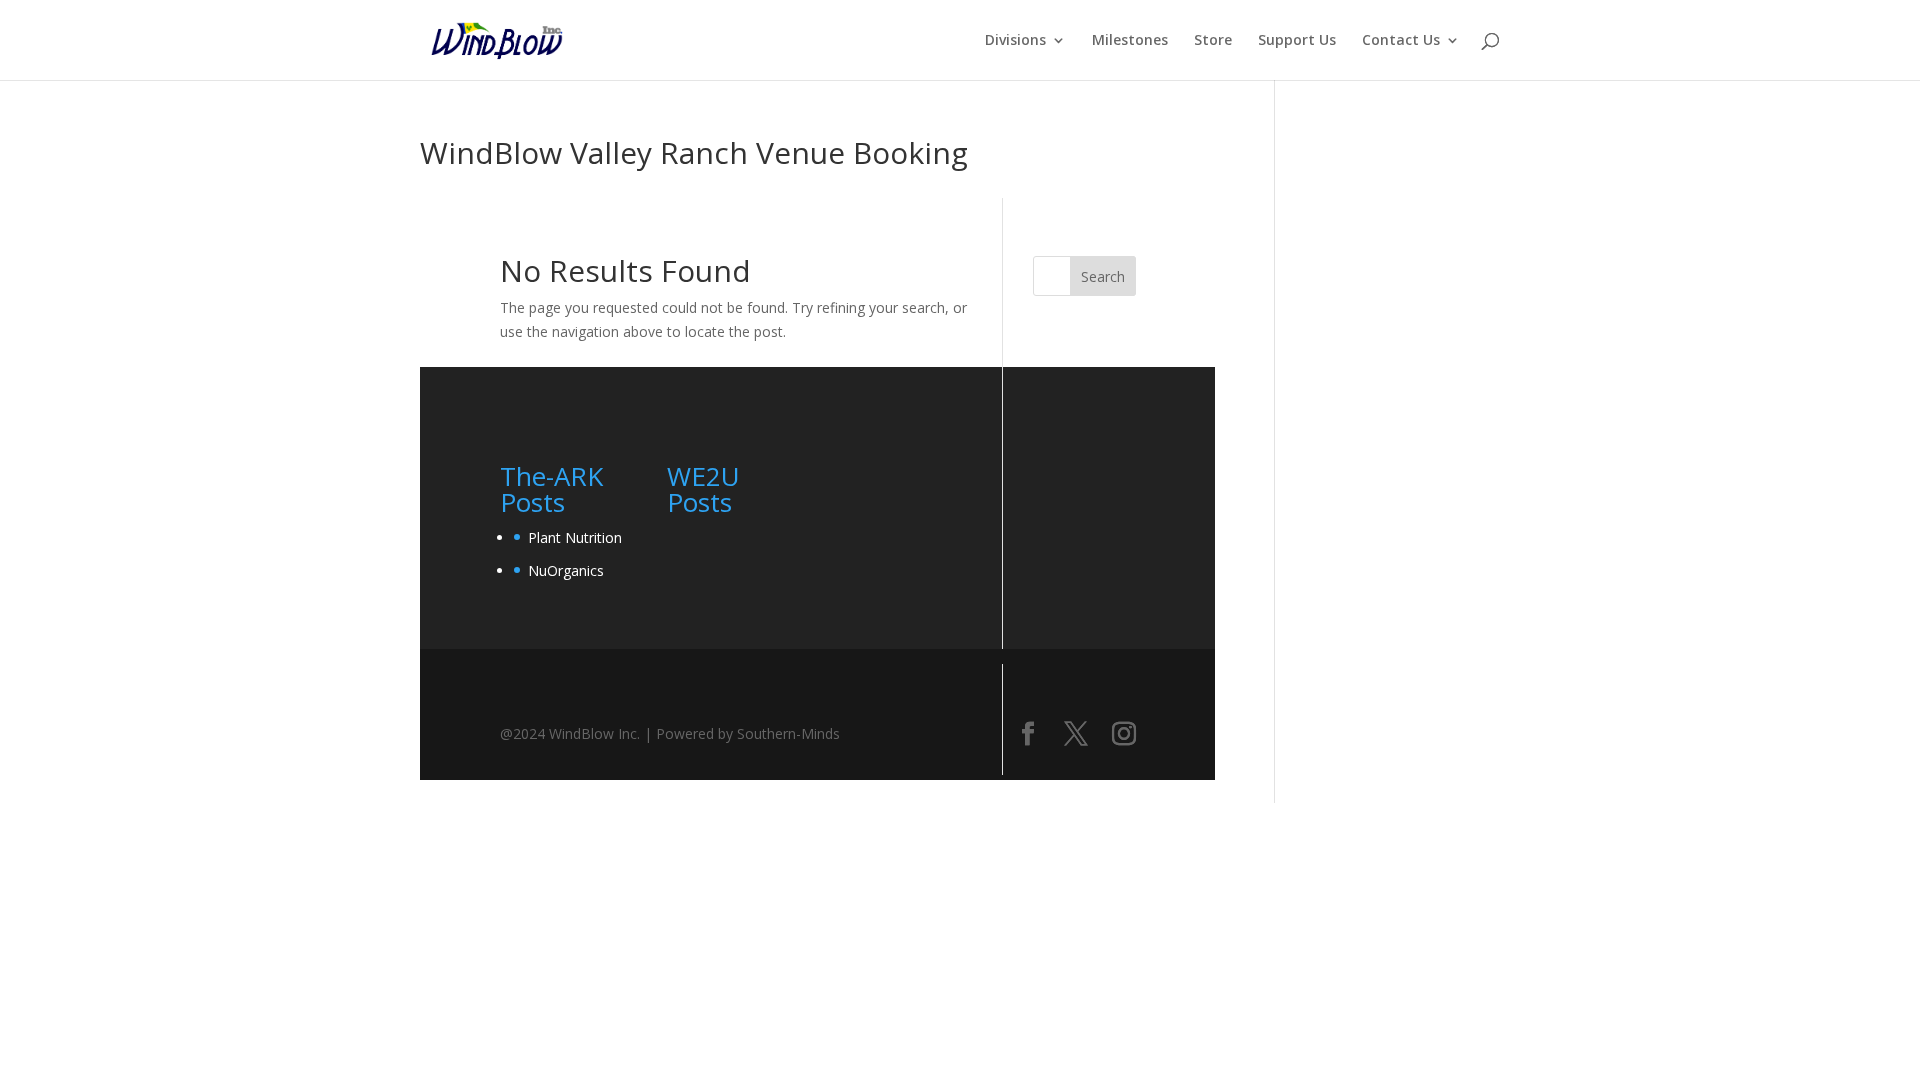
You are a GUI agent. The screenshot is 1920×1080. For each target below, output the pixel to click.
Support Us (1297, 41)
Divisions (1015, 41)
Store (1213, 41)
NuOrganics (566, 570)
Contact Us (1401, 41)
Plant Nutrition (575, 537)
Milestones (1130, 41)
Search (1103, 276)
